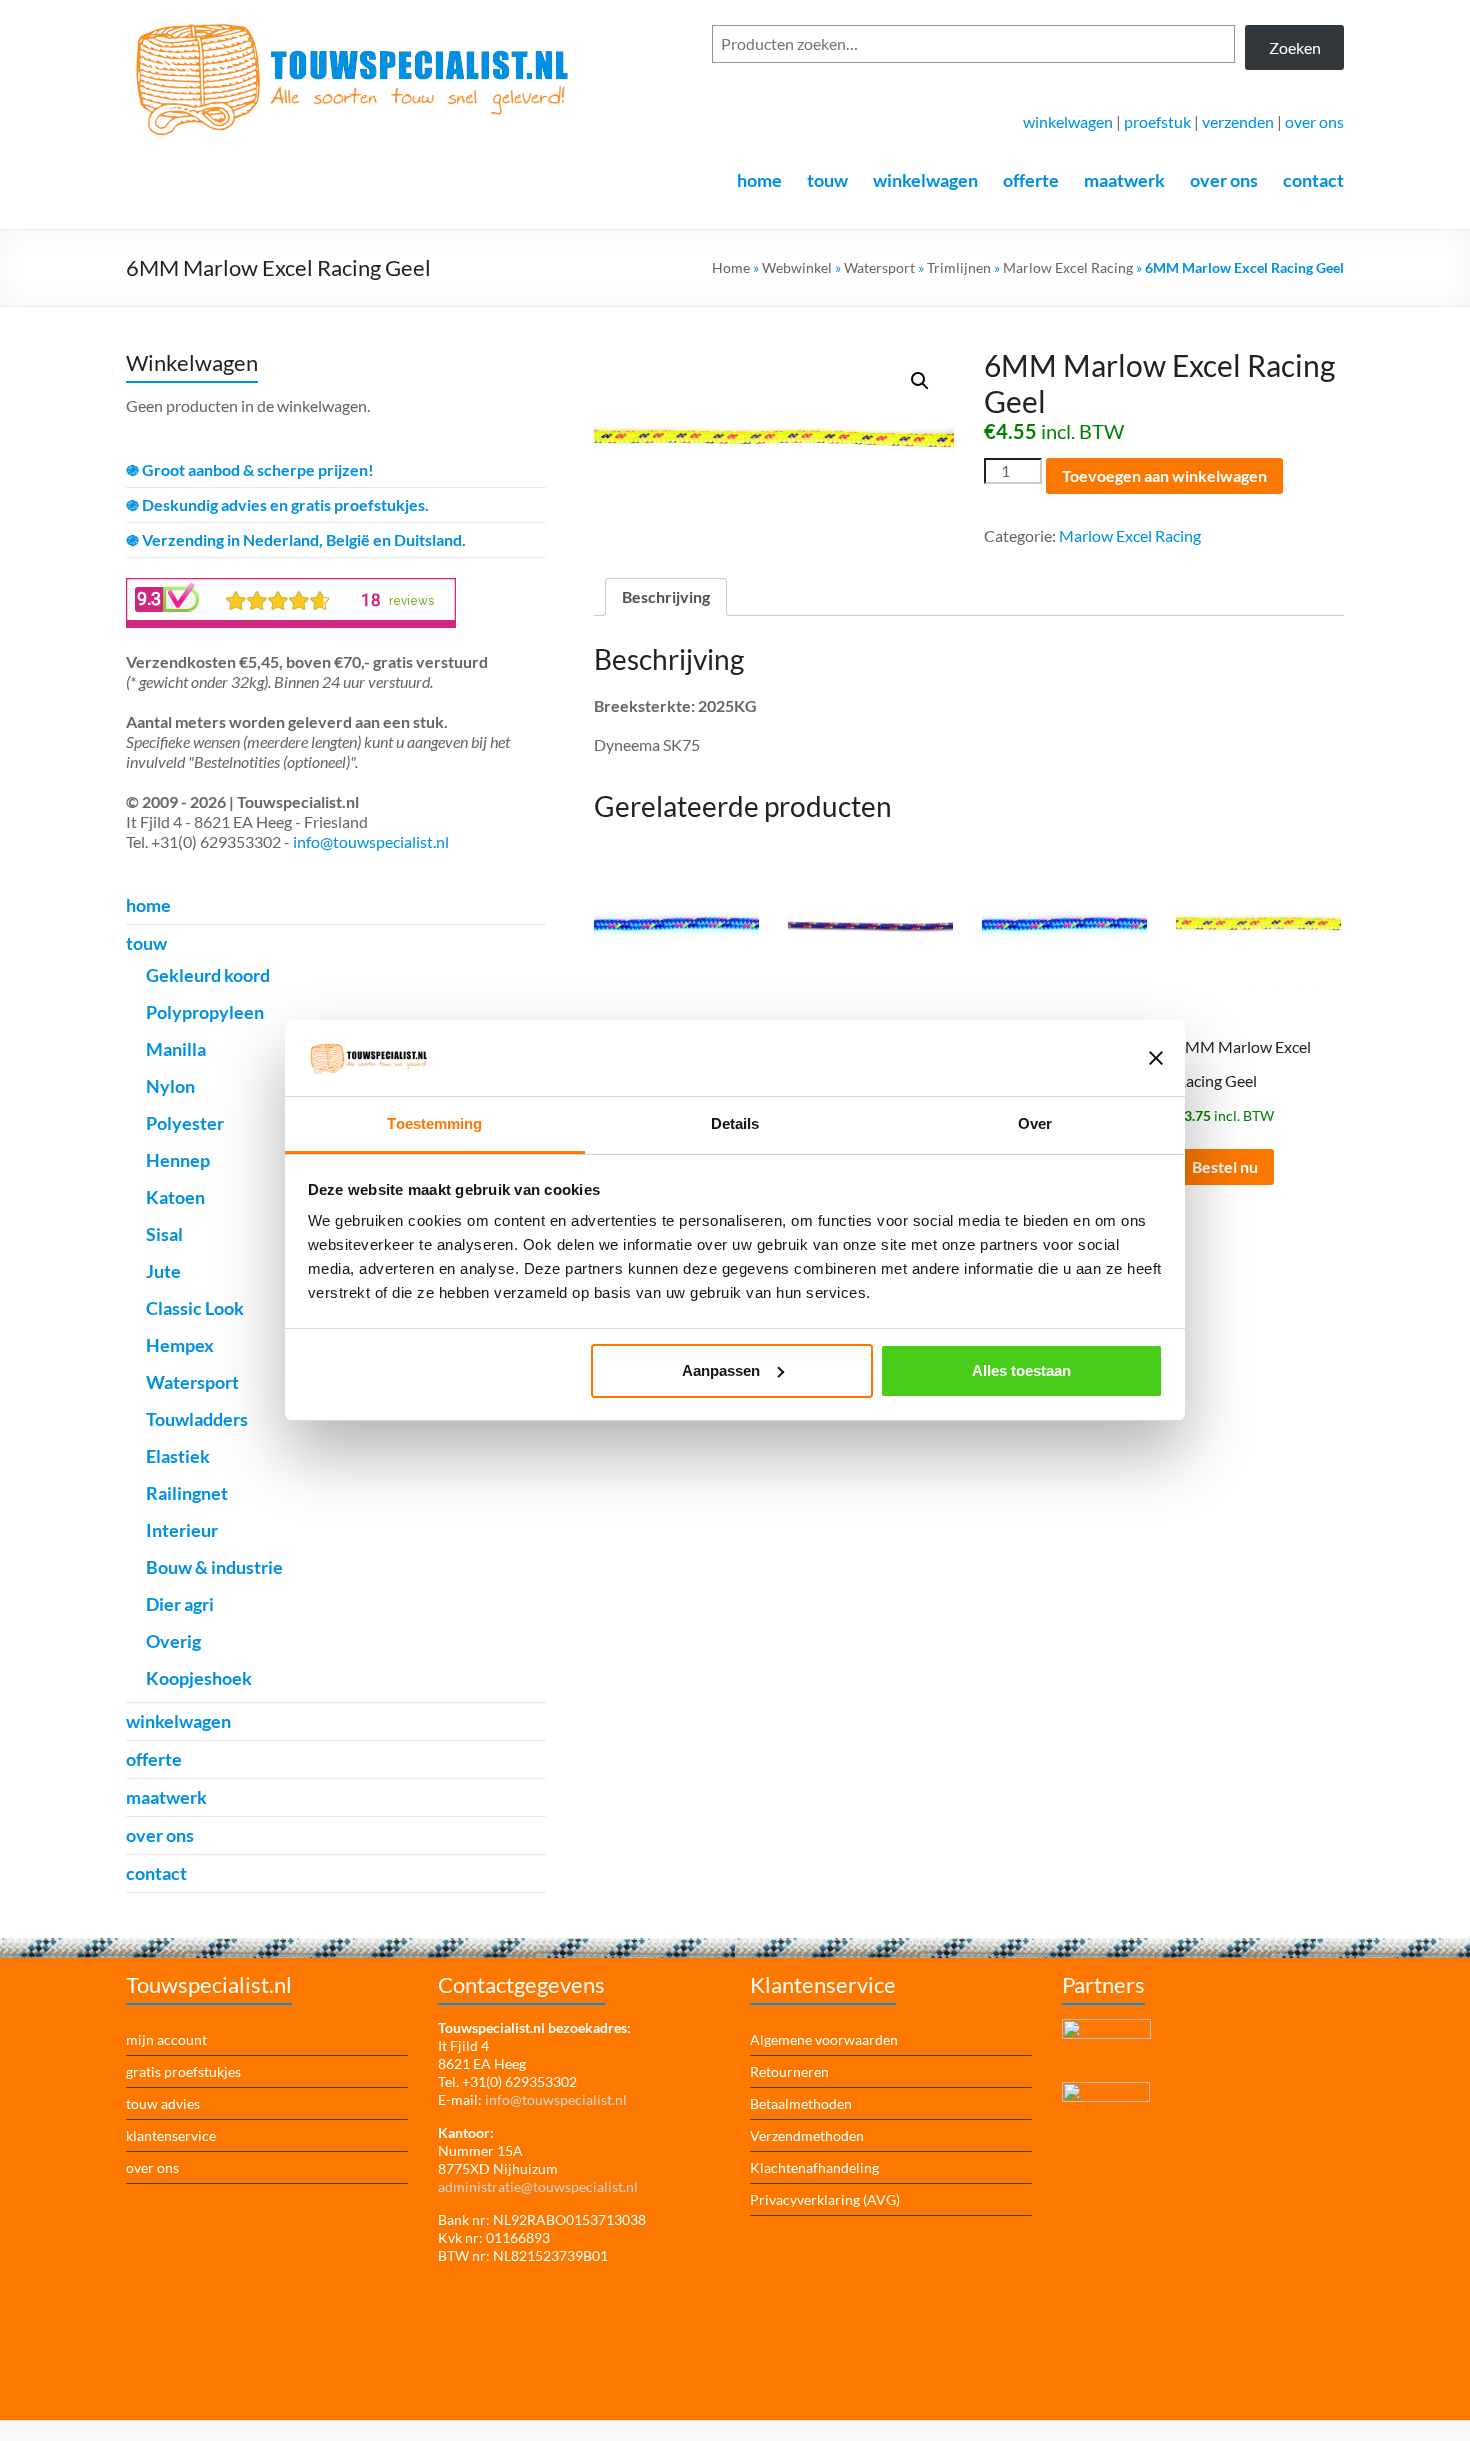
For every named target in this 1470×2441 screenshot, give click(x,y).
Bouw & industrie (214, 1567)
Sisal (164, 1234)
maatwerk (1124, 180)
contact (1313, 180)
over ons (1314, 121)
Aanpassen (721, 1370)
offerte (1031, 180)
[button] (920, 381)
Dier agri (180, 1604)
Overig (173, 1641)
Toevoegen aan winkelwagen (1164, 475)
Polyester (185, 1123)
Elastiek (178, 1456)
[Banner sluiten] (1156, 1058)
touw (827, 180)
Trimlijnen (959, 267)
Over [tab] (1035, 1123)
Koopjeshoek (199, 1678)
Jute (163, 1271)
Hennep (178, 1160)
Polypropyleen (205, 1012)
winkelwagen (1068, 121)
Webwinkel (797, 267)
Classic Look (195, 1308)
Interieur (182, 1530)
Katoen (175, 1197)
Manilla (176, 1049)
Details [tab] (735, 1123)
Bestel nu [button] (1225, 1166)
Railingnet (187, 1493)
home (759, 180)
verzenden (1238, 121)
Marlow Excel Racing (1068, 267)
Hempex (180, 1345)
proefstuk (1157, 121)
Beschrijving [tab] (666, 596)
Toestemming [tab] (434, 1123)
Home (731, 267)
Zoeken (1295, 47)
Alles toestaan (1021, 1370)
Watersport (879, 267)
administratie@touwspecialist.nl (538, 2186)
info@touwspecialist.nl (371, 841)
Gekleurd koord (208, 975)
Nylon (170, 1086)
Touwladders (197, 1419)
